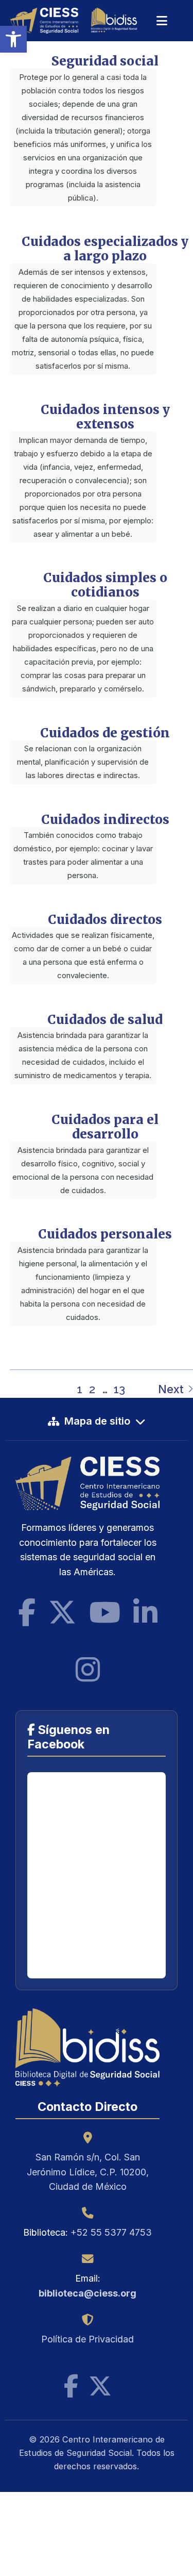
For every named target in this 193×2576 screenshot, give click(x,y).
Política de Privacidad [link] (87, 2339)
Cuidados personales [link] (105, 1234)
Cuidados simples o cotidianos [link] (105, 585)
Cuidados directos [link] (105, 920)
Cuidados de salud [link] (105, 1020)
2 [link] (92, 1389)
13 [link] (119, 1389)
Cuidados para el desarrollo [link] (105, 1127)
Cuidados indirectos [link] (105, 820)
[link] (13, 39)
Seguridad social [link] (105, 61)
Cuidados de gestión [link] (105, 733)
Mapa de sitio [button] (97, 1421)
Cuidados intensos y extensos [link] (105, 417)
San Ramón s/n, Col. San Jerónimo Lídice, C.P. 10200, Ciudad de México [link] (88, 2172)
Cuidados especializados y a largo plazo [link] (105, 249)
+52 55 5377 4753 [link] (111, 2232)
